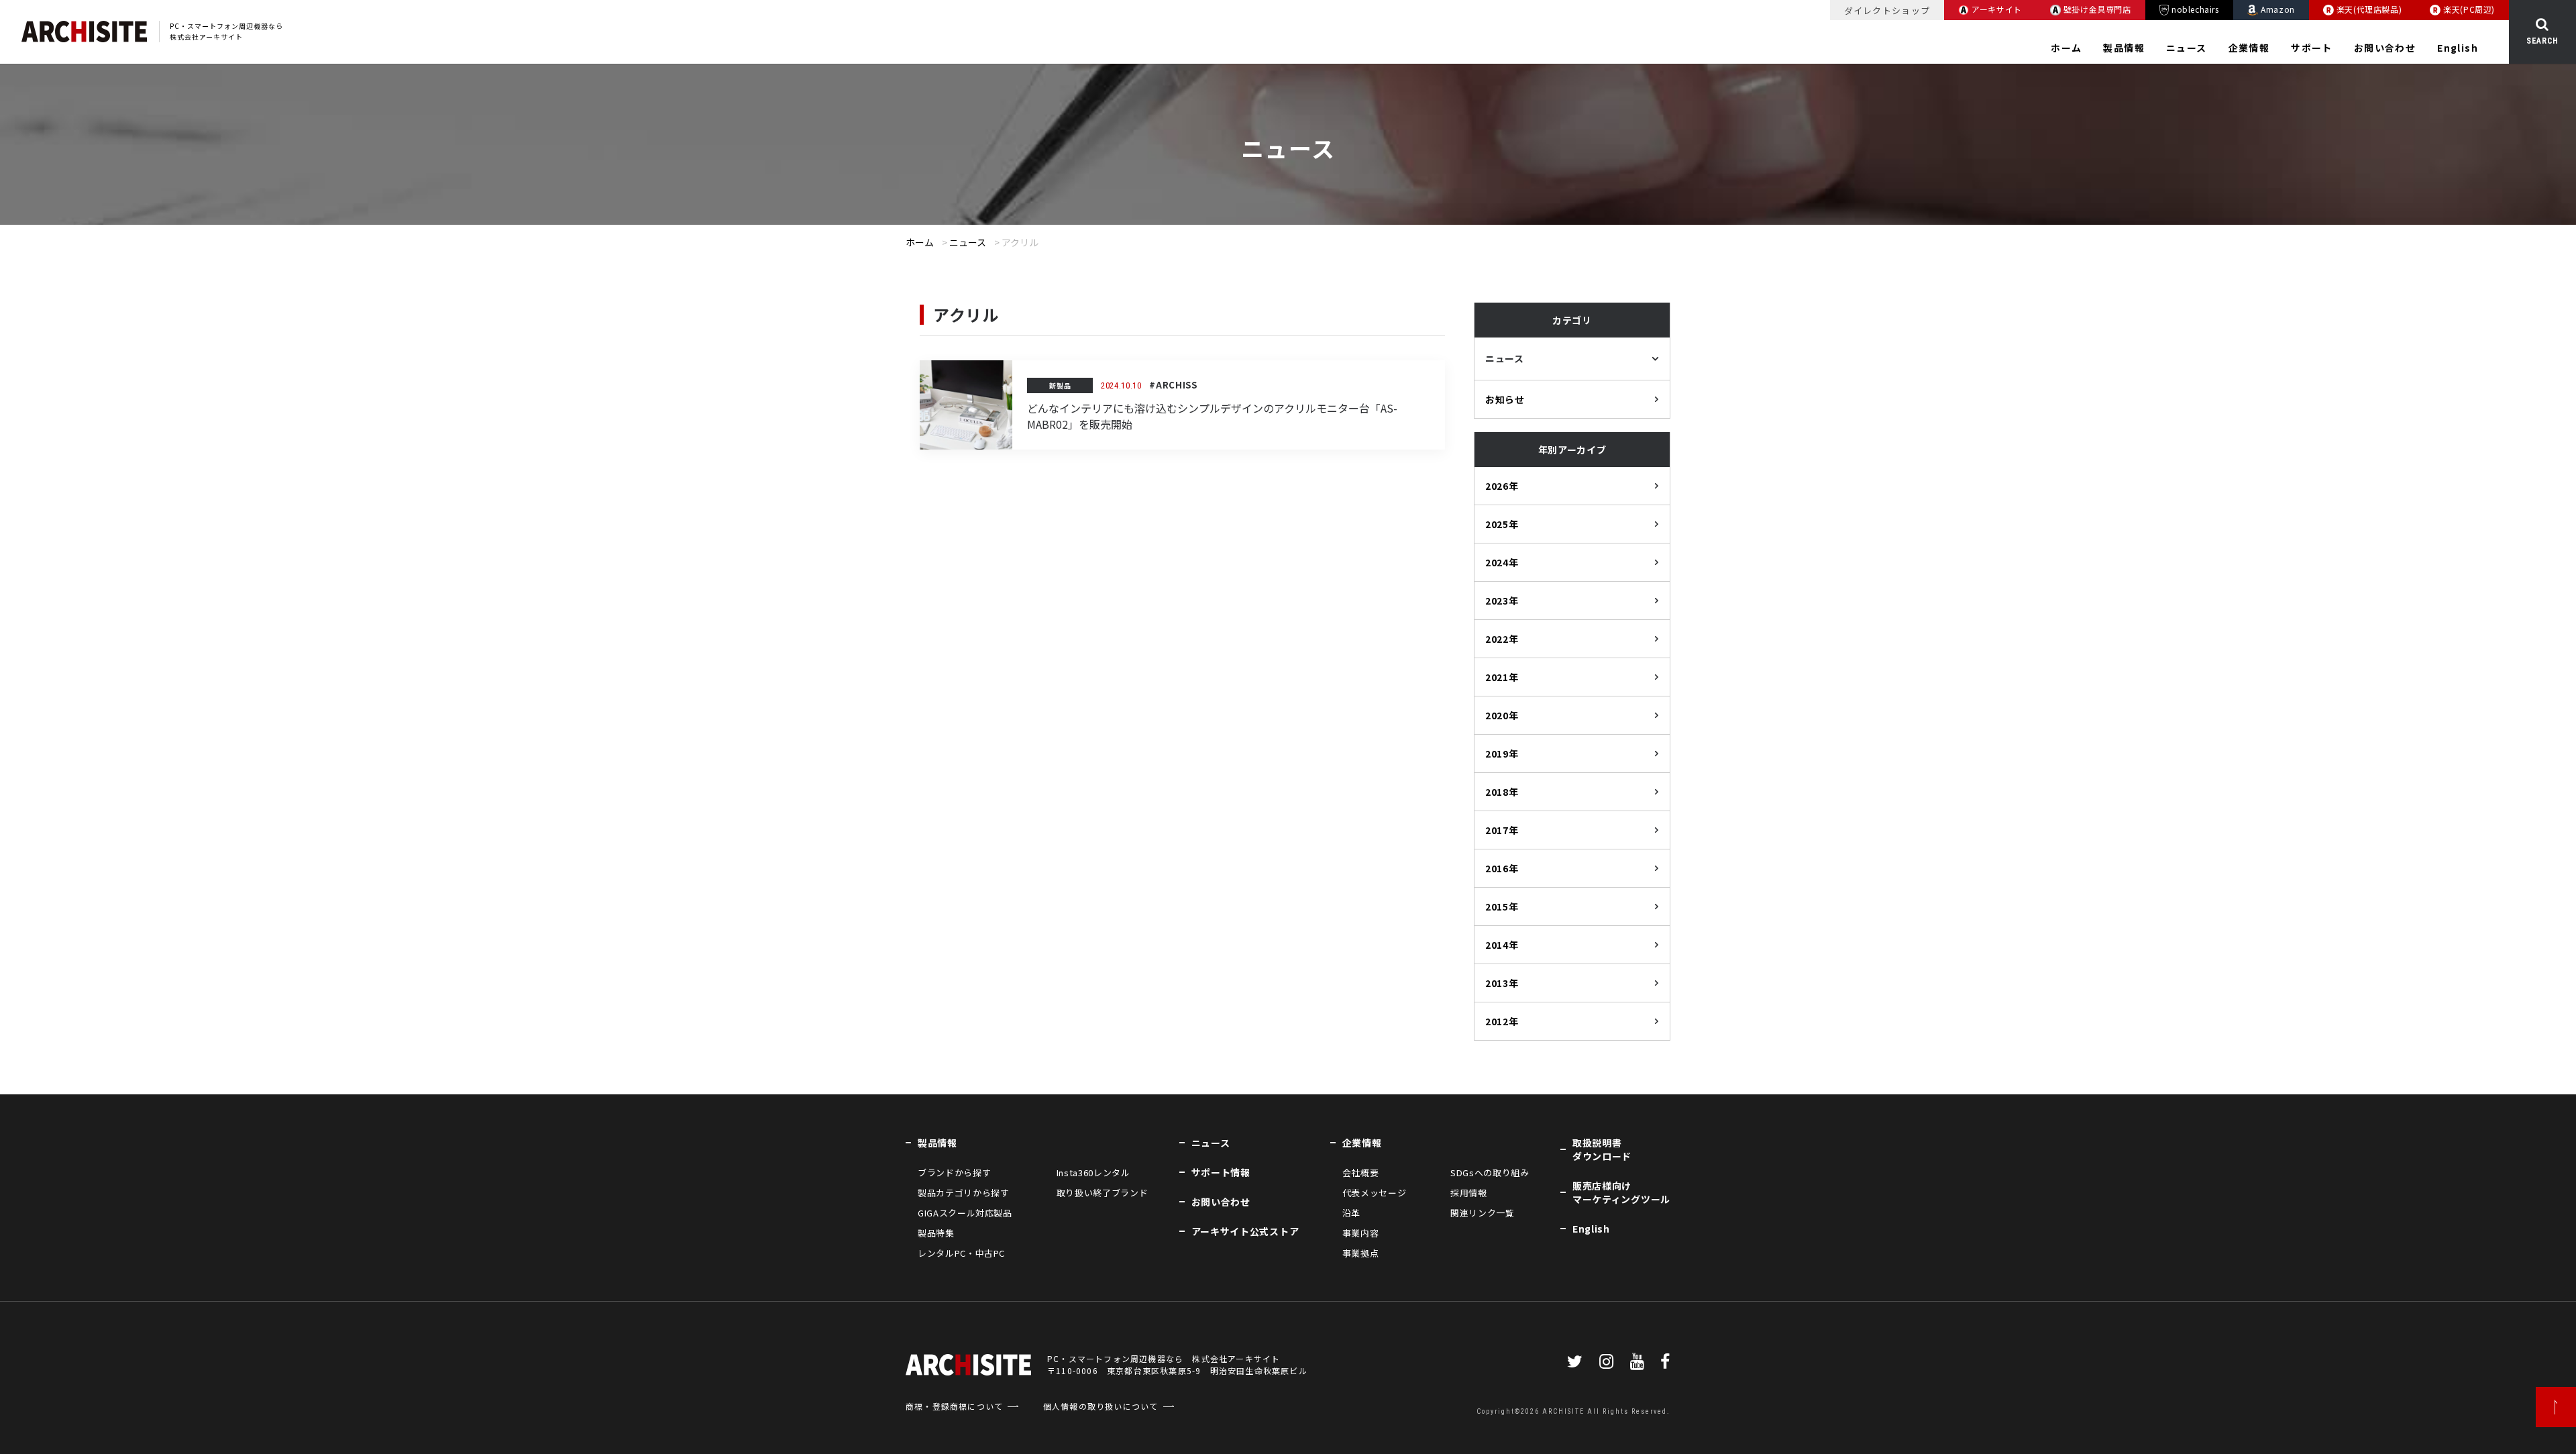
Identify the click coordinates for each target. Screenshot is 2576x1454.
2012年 (1502, 1021)
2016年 (1502, 868)
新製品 (1060, 385)
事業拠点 (1361, 1253)
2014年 (1502, 945)
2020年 (1502, 715)
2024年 (1502, 562)
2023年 (1502, 601)
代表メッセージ (1375, 1193)
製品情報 (2124, 48)
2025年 (1502, 524)
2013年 (1502, 983)
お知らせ (1505, 399)
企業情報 (2249, 48)
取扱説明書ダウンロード (1602, 1149)
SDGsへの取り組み (1490, 1173)
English (2458, 48)
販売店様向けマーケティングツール (1621, 1192)
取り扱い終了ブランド (1102, 1193)
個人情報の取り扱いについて (1101, 1406)
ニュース (2187, 48)
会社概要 (1361, 1173)
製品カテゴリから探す (963, 1193)
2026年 (1502, 486)
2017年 (1502, 830)
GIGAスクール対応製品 (965, 1213)
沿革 (1351, 1213)
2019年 (1502, 754)
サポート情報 (1221, 1172)
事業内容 (1361, 1233)
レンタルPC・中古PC (961, 1253)
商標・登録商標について (954, 1406)
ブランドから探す (954, 1173)
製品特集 (936, 1233)
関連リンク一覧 (1483, 1213)
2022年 (1502, 639)
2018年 (1502, 792)
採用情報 (1469, 1193)
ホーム (2066, 48)
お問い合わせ (2385, 48)
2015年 (1502, 906)
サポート (2312, 48)
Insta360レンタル (1093, 1173)
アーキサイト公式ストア (1245, 1231)
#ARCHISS (1173, 385)
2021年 (1502, 677)
